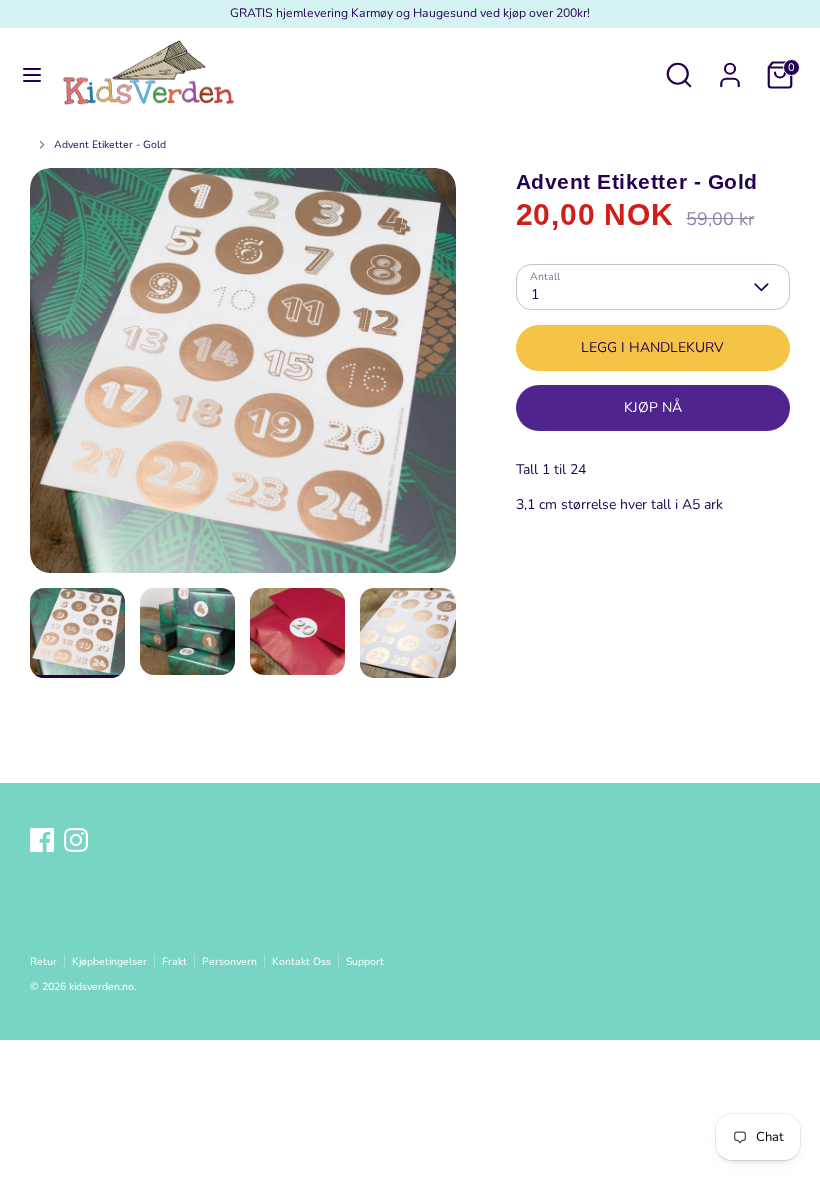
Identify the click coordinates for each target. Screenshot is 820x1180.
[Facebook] (42, 840)
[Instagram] (76, 840)
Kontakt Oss (301, 961)
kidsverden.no (101, 986)
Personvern (229, 961)
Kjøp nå (653, 407)
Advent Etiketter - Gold (110, 145)
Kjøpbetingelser (109, 961)
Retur (43, 961)
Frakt (174, 961)
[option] (243, 378)
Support (365, 961)
